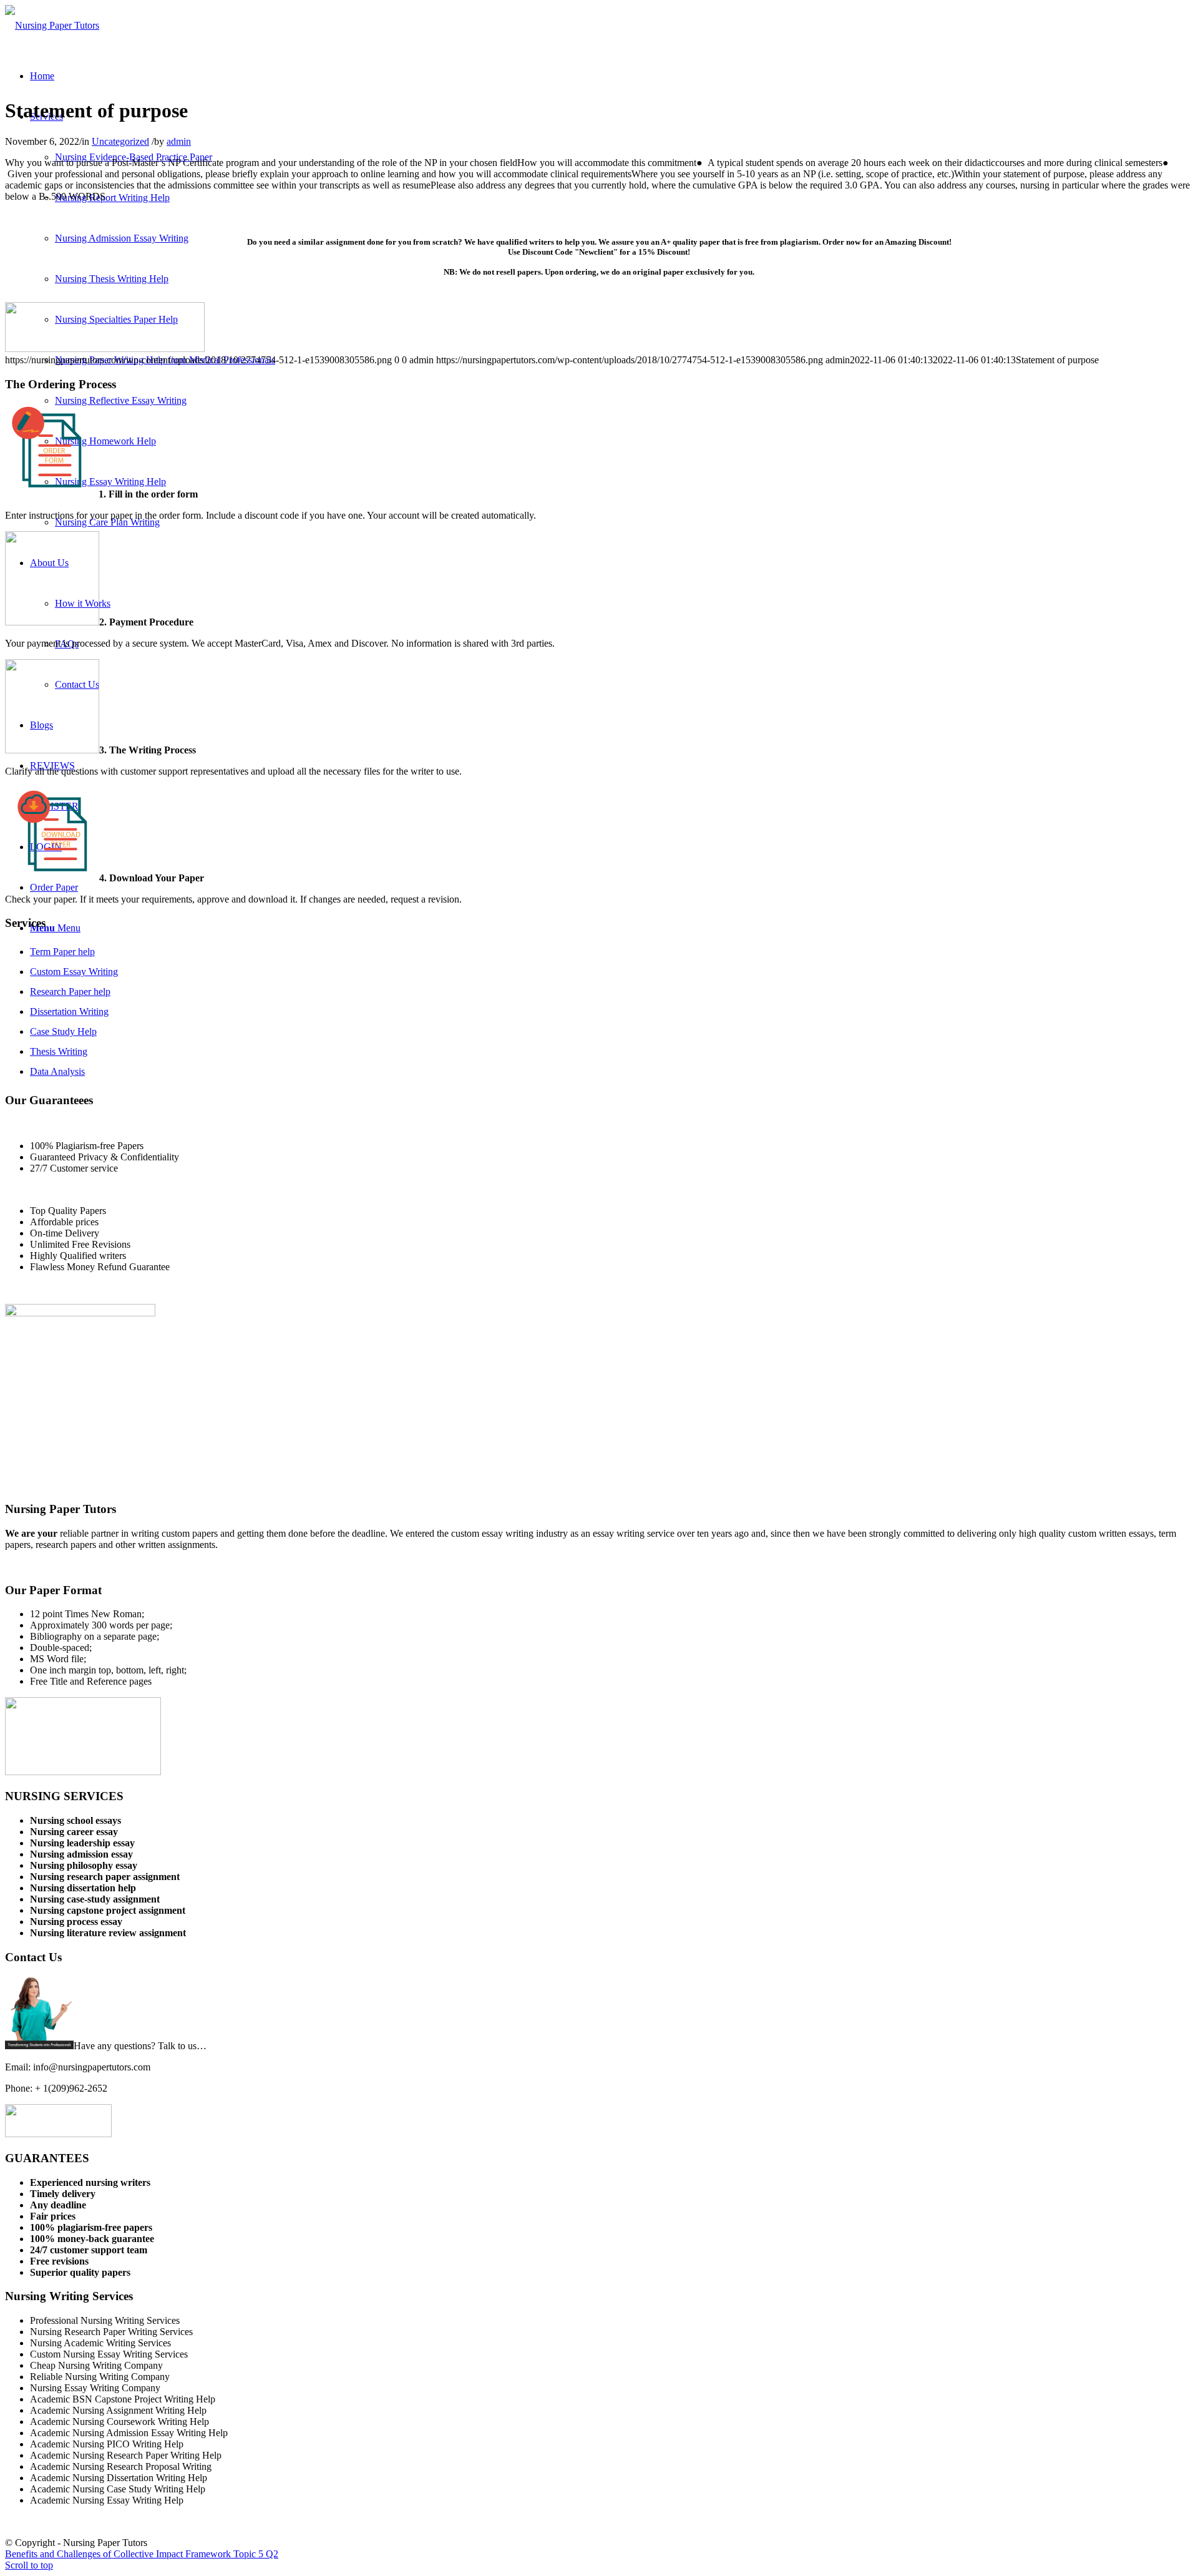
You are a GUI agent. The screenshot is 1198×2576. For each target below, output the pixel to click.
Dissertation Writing (69, 1011)
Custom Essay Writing (74, 972)
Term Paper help (62, 952)
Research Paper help (70, 992)
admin (179, 141)
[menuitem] (42, 76)
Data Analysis (57, 1071)
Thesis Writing (59, 1051)
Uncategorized (120, 141)
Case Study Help (63, 1031)
